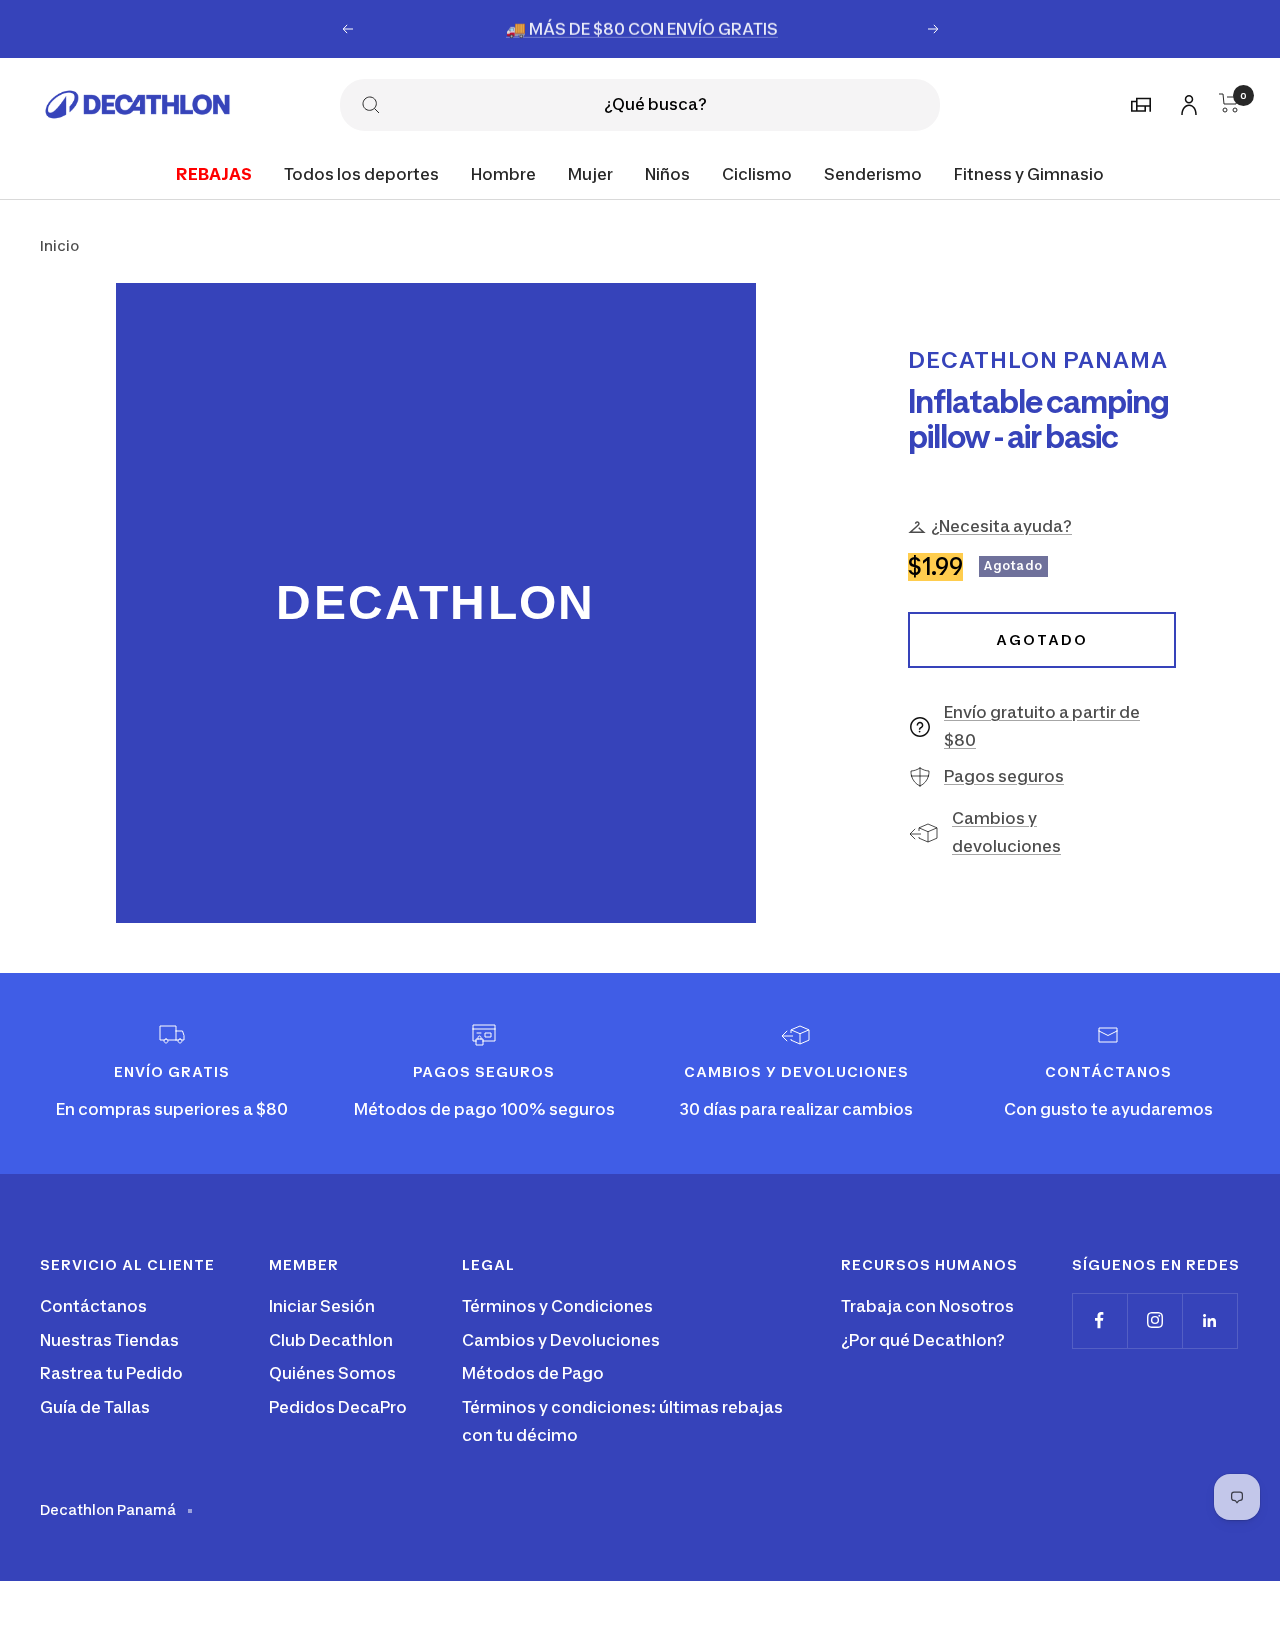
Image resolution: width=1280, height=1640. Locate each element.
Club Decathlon (331, 1340)
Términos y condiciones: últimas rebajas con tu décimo (622, 1421)
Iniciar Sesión (322, 1306)
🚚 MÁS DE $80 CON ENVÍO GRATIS (642, 28)
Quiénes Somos (332, 1373)
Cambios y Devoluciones (561, 1340)
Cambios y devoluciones (1006, 832)
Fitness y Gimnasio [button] (1029, 173)
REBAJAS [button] (214, 173)
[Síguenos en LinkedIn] (1209, 1320)
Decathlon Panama (1038, 360)
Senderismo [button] (873, 173)
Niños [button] (667, 173)
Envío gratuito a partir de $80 (1042, 726)
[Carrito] (1229, 103)
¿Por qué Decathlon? (923, 1340)
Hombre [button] (503, 173)
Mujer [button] (590, 173)
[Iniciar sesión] (1186, 101)
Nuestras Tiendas (109, 1340)
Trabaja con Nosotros (927, 1306)
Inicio (59, 245)
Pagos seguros (1004, 776)
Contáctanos (93, 1306)
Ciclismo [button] (757, 173)
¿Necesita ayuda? (1001, 526)
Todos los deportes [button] (361, 173)
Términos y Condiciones (557, 1306)
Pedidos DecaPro (338, 1407)
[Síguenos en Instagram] (1154, 1320)
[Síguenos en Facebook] (1099, 1320)
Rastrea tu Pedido (111, 1373)
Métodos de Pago (533, 1373)
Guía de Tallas (95, 1407)
